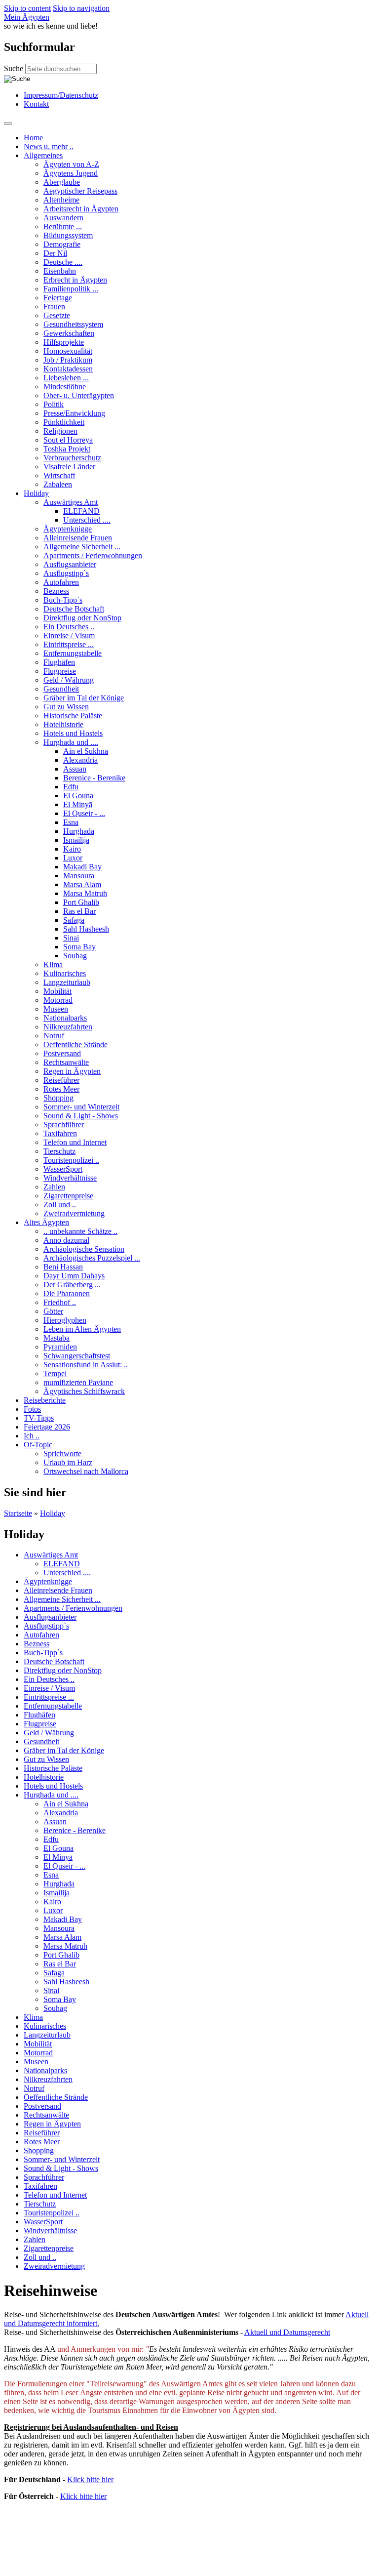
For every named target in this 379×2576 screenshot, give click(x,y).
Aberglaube (62, 182)
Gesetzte (57, 315)
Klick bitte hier (90, 2479)
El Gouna (78, 796)
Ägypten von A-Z (71, 164)
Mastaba (57, 1338)
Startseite (18, 1513)
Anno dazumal (66, 1240)
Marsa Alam (82, 884)
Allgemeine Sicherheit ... (82, 547)
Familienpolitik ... (71, 289)
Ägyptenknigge (68, 529)
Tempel (55, 1373)
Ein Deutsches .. (69, 627)
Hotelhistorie (63, 724)
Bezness (56, 591)
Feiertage (58, 298)
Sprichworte (62, 1453)
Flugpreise (60, 671)
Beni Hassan (63, 1267)
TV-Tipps (39, 1418)
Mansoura (79, 876)
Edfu (71, 787)
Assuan (75, 769)
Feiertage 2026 (47, 1427)
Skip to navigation (81, 8)
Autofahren (61, 582)
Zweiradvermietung (74, 1213)
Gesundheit (61, 689)
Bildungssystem (68, 235)
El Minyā (78, 804)
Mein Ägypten (27, 17)
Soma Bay (79, 947)
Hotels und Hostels (73, 733)
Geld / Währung (69, 680)
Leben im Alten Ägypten (82, 1329)
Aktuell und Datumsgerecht (287, 2332)
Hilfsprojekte (64, 342)
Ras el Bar (79, 911)
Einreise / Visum (69, 635)
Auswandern (63, 218)
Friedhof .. (60, 1302)
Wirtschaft (59, 475)
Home (33, 138)
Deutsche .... (63, 262)
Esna (71, 822)
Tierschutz (59, 1151)
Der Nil (55, 253)
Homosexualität (68, 351)
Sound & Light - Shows (81, 1116)
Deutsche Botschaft (74, 609)
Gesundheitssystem (73, 324)
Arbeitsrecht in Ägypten (81, 209)
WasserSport (63, 1169)
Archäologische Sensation (84, 1249)
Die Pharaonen (67, 1293)
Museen (56, 1009)
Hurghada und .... (71, 742)
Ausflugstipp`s (66, 573)
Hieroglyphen (65, 1320)
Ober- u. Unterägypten (79, 395)
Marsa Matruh (85, 893)
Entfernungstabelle (73, 653)
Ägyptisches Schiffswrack (84, 1391)
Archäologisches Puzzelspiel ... (92, 1258)
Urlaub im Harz (68, 1462)
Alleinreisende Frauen (78, 538)
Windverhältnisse (70, 1178)
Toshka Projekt (67, 449)
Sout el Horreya (68, 440)
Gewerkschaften (69, 333)
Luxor (73, 858)
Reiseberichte (45, 1400)
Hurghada (79, 831)
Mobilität (57, 991)
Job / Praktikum (68, 360)
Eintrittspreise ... (69, 644)
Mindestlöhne (65, 387)
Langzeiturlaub (67, 982)
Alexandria (80, 760)
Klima (53, 964)
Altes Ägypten (46, 1222)
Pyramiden (60, 1347)
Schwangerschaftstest (77, 1356)
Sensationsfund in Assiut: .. (86, 1365)
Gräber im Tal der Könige (84, 698)
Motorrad (58, 1000)
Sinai (71, 938)
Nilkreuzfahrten (68, 1027)
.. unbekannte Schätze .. (80, 1231)
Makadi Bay (82, 867)
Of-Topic (38, 1445)
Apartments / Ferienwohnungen (93, 555)
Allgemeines (43, 155)
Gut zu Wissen (66, 707)
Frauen (54, 307)
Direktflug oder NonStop (82, 618)
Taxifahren (60, 1133)
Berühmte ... (63, 226)
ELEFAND (81, 511)
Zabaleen (58, 484)
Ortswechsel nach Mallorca (86, 1471)
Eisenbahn (60, 271)
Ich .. (32, 1436)
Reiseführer (61, 1080)
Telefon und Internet (75, 1142)
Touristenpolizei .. (71, 1160)
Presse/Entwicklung (74, 413)
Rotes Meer (61, 1089)
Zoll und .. (60, 1205)
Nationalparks (65, 1018)
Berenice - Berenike (94, 778)
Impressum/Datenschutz (61, 95)
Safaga (74, 920)
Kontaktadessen (68, 369)
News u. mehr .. (49, 146)
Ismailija (76, 840)
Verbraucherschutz (72, 458)
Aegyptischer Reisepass (80, 191)
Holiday (36, 493)
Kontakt (36, 104)
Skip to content (27, 8)
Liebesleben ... (66, 378)
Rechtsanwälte (66, 1062)
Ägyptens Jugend (71, 173)
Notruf (54, 1036)
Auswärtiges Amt (71, 502)
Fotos (32, 1409)
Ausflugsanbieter (70, 564)
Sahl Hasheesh (86, 929)
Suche (15, 68)
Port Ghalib (81, 902)
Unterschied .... (87, 520)
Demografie (62, 244)
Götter (53, 1311)
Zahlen (54, 1187)
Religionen (60, 431)
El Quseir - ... (84, 813)
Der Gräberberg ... (72, 1285)
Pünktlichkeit (64, 422)
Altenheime (61, 200)
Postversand (62, 1053)
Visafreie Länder (69, 467)
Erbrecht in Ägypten (75, 280)
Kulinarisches (65, 973)
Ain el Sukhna (86, 751)
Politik (54, 404)
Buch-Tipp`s (63, 600)
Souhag (75, 956)
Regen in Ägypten (72, 1071)
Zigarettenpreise (68, 1196)
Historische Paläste (73, 716)
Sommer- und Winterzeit (81, 1107)
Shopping (58, 1098)
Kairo (72, 849)
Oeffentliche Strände (76, 1044)
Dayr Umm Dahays (74, 1276)
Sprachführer (64, 1124)
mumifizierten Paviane (78, 1382)
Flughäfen (59, 662)
